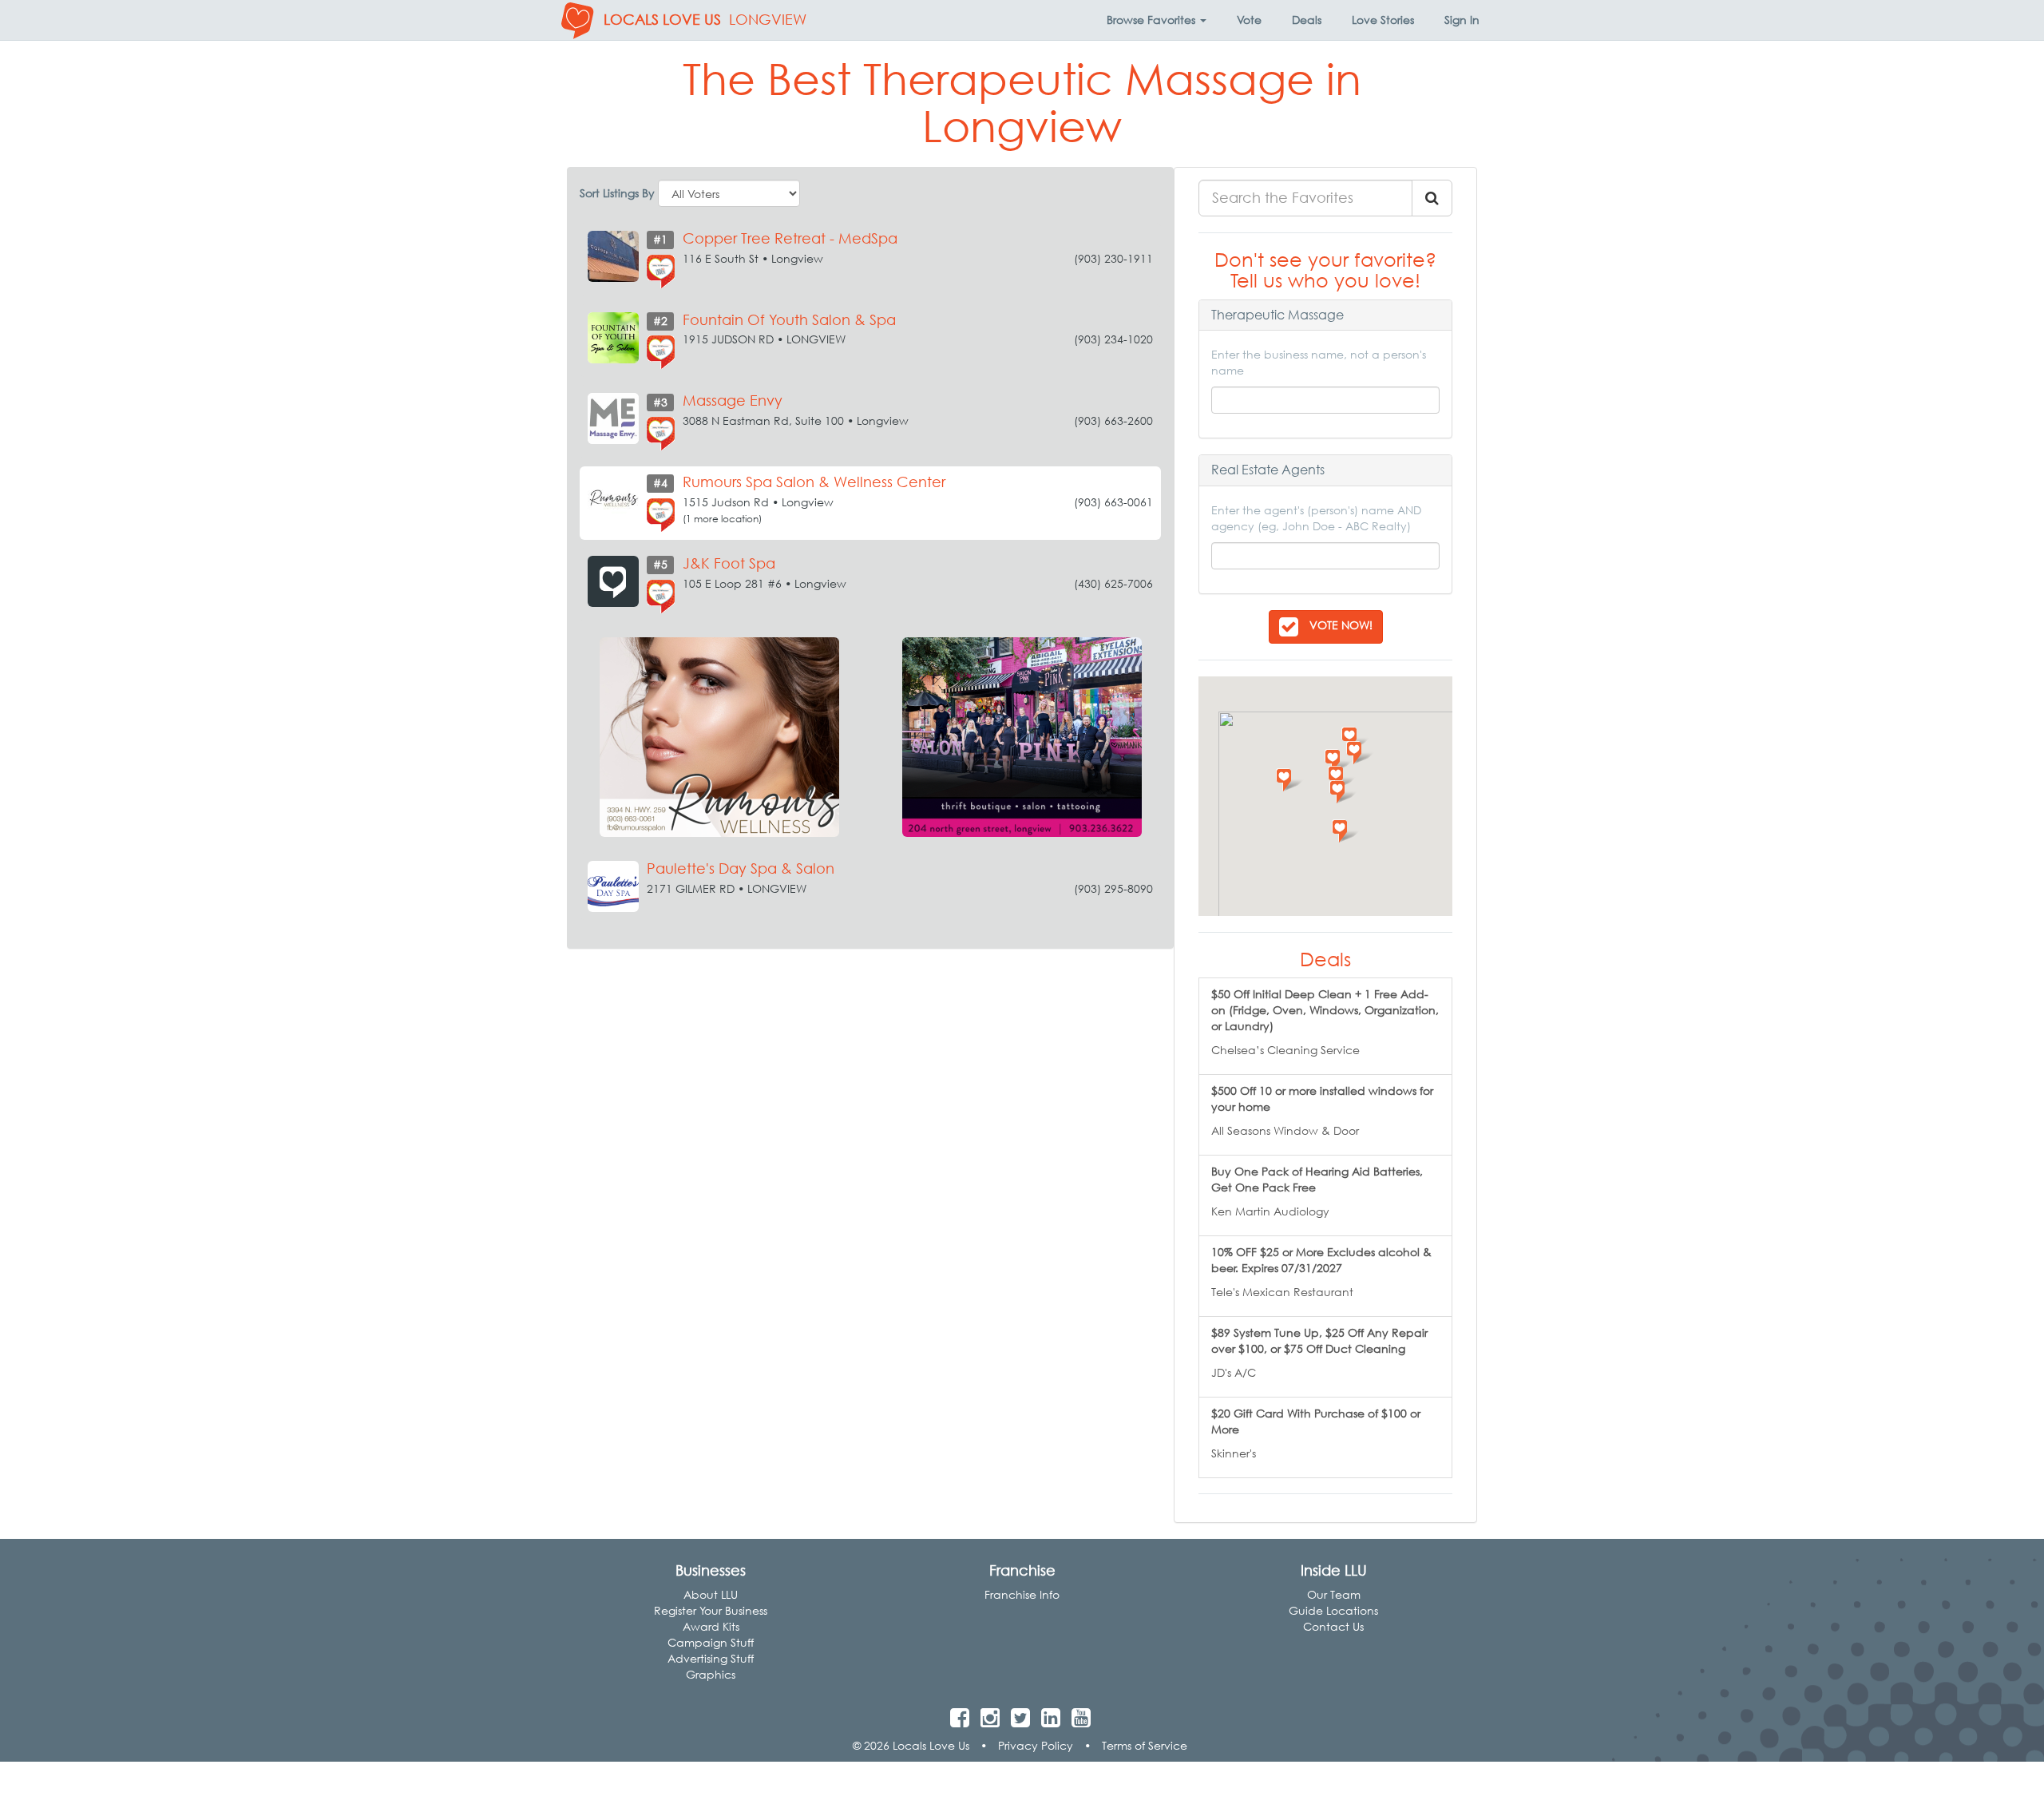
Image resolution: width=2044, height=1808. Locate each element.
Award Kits (711, 1626)
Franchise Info (1022, 1594)
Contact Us (1333, 1626)
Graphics (711, 1674)
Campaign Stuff (711, 1642)
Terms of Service (1145, 1745)
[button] (1157, 20)
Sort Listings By (617, 193)
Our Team (1334, 1594)
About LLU (711, 1594)
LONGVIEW (768, 20)
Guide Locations (1333, 1610)
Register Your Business (711, 1610)
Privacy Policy (1036, 1745)
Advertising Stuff (711, 1658)
